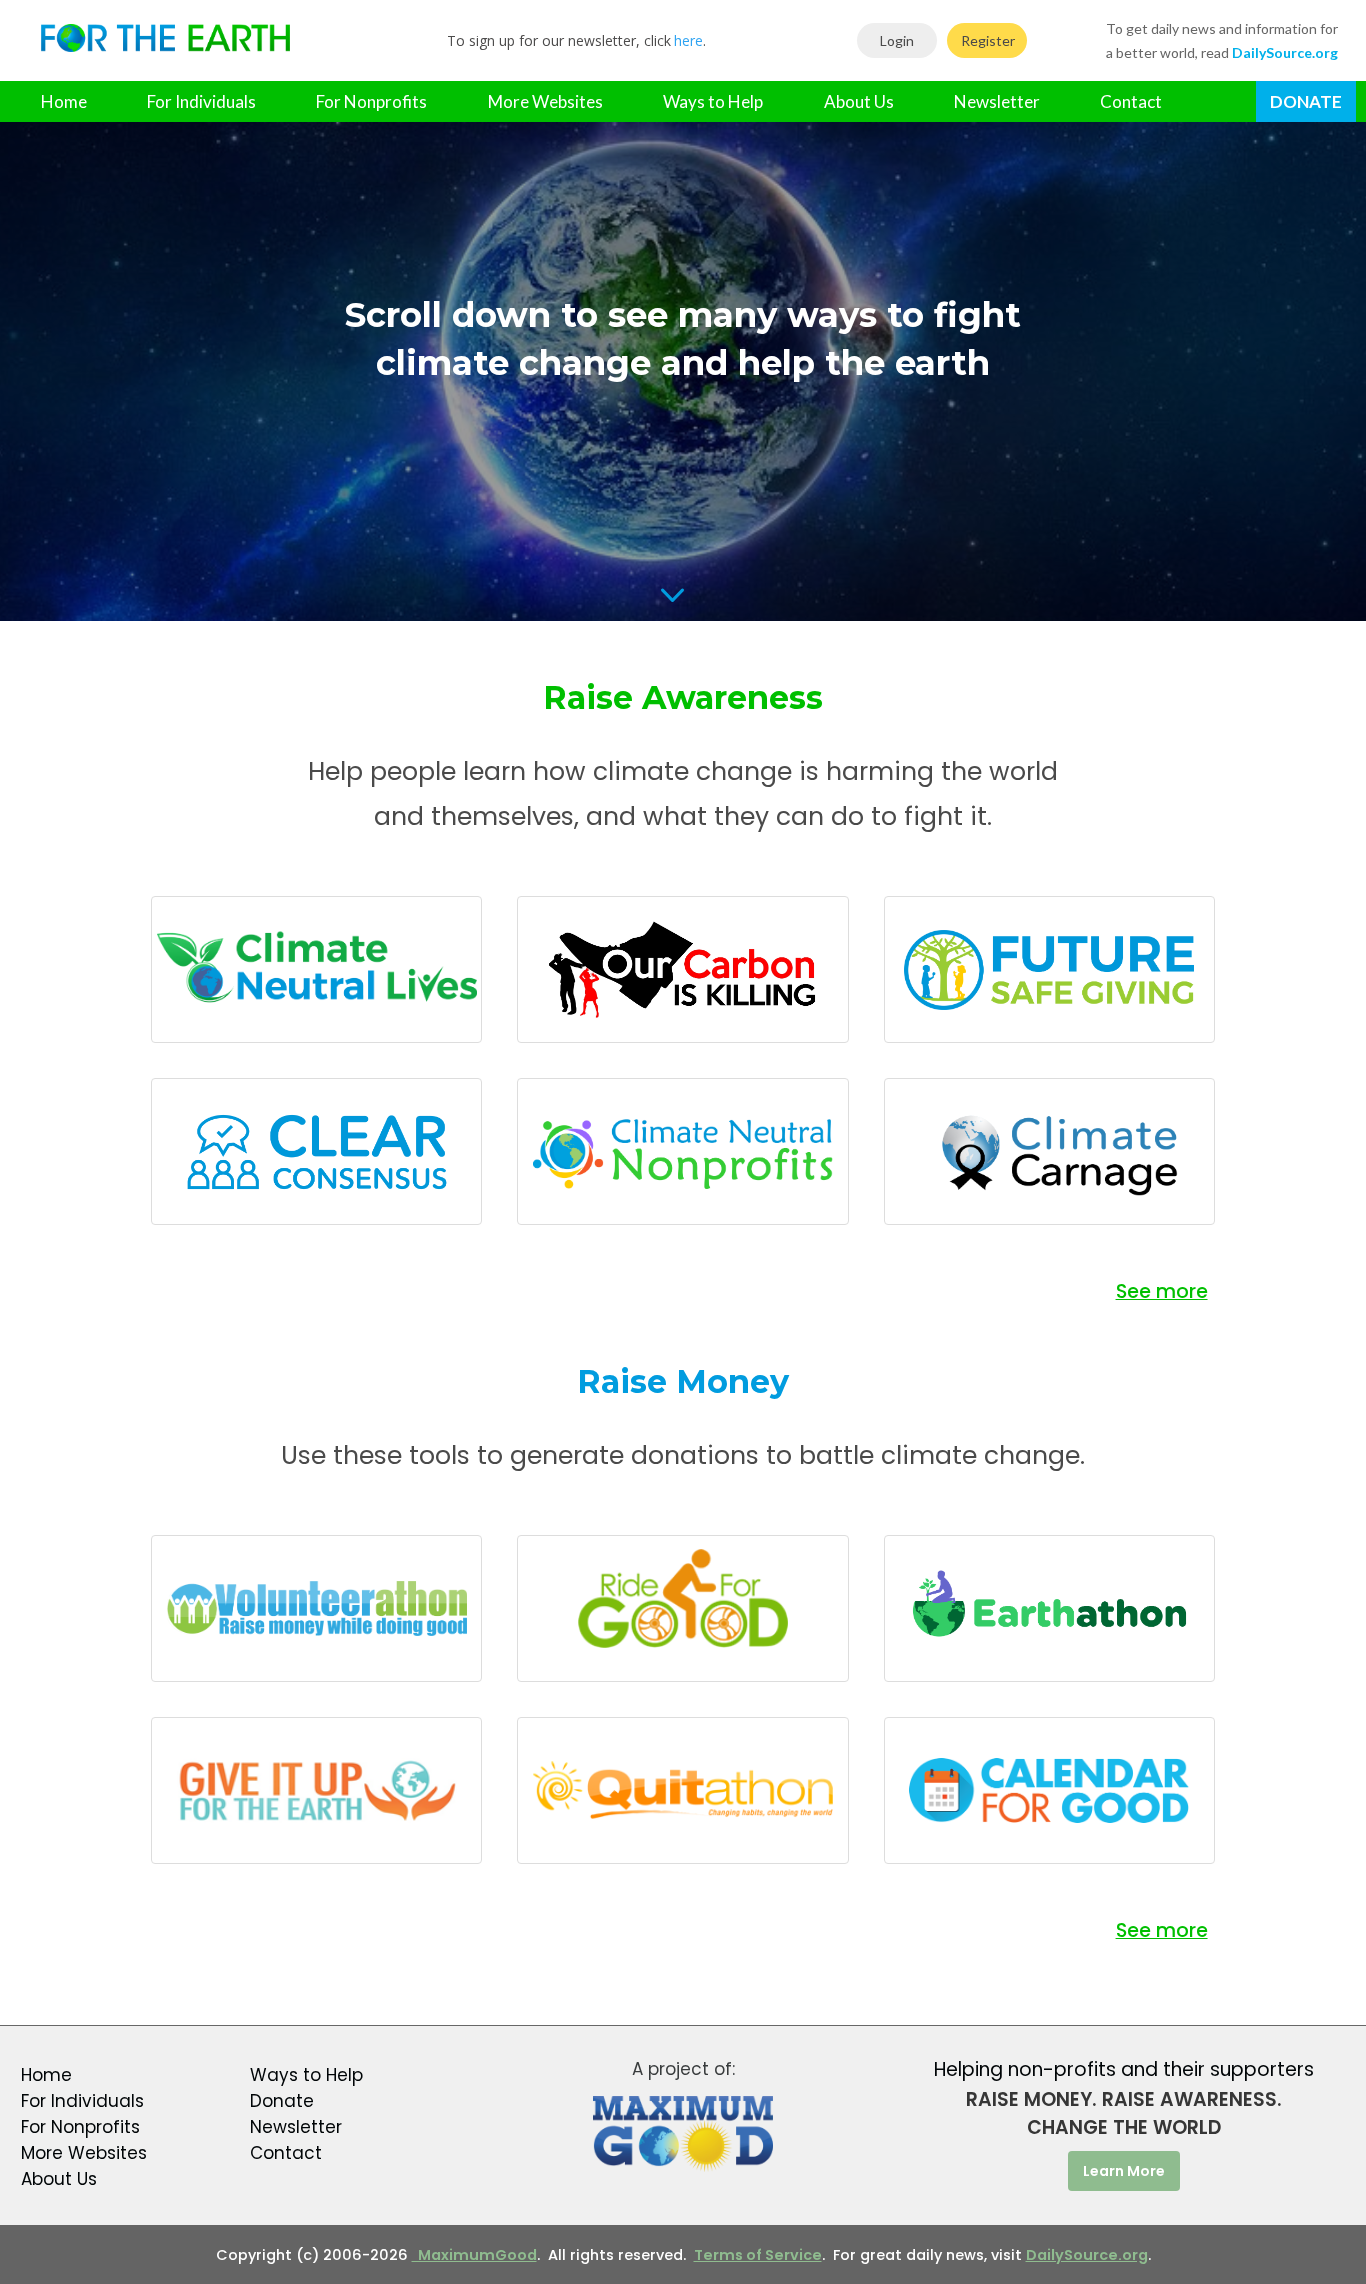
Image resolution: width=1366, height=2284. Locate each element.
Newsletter (997, 101)
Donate (1306, 101)
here (688, 40)
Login (897, 40)
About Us (859, 101)
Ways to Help (713, 101)
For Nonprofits (371, 101)
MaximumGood (474, 2255)
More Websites (545, 101)
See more (1162, 1292)
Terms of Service (758, 2255)
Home (64, 101)
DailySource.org (1087, 2255)
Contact (1131, 101)
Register (988, 40)
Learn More (1124, 2171)
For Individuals (201, 101)
